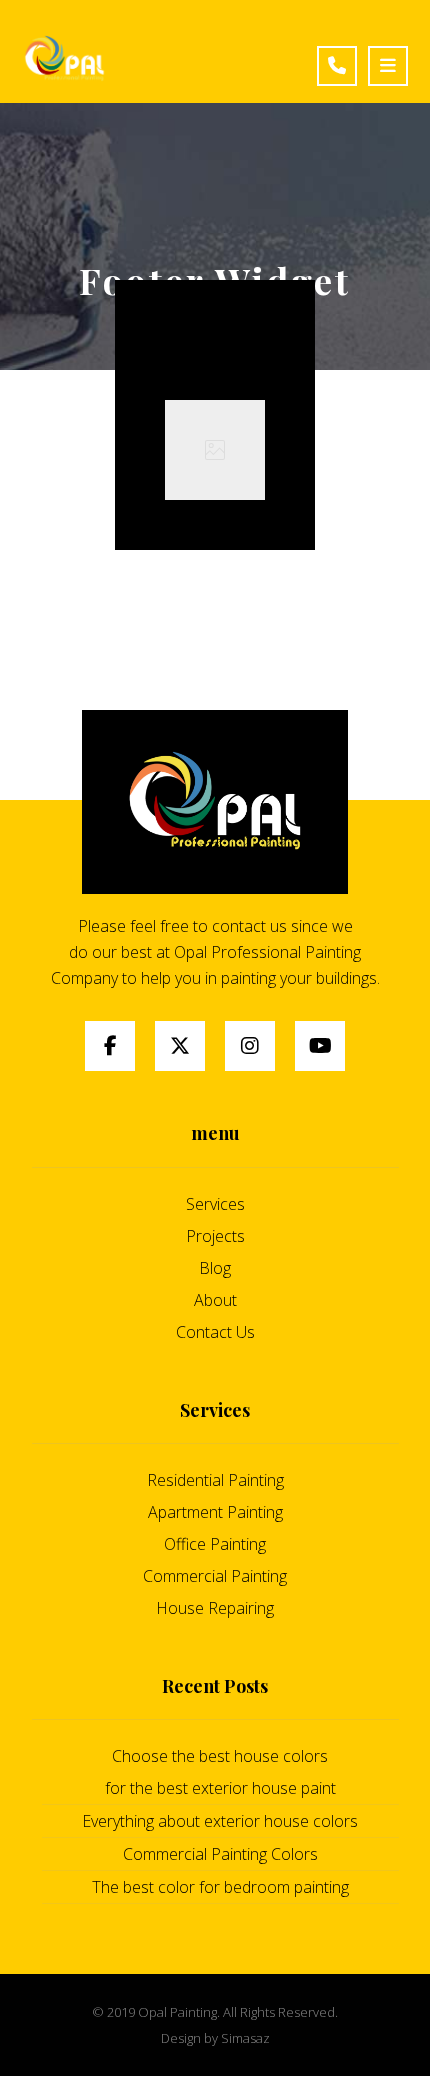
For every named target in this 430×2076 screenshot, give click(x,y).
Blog (215, 1268)
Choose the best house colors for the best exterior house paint (220, 1772)
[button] (110, 1046)
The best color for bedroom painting (220, 1887)
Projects (215, 1236)
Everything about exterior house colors (220, 1821)
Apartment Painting (215, 1512)
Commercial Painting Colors (220, 1854)
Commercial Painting (215, 1576)
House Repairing (215, 1608)
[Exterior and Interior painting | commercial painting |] (64, 59)
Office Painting (215, 1544)
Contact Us (215, 1332)
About (215, 1300)
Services (215, 1204)
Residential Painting (215, 1480)
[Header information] (342, 57)
